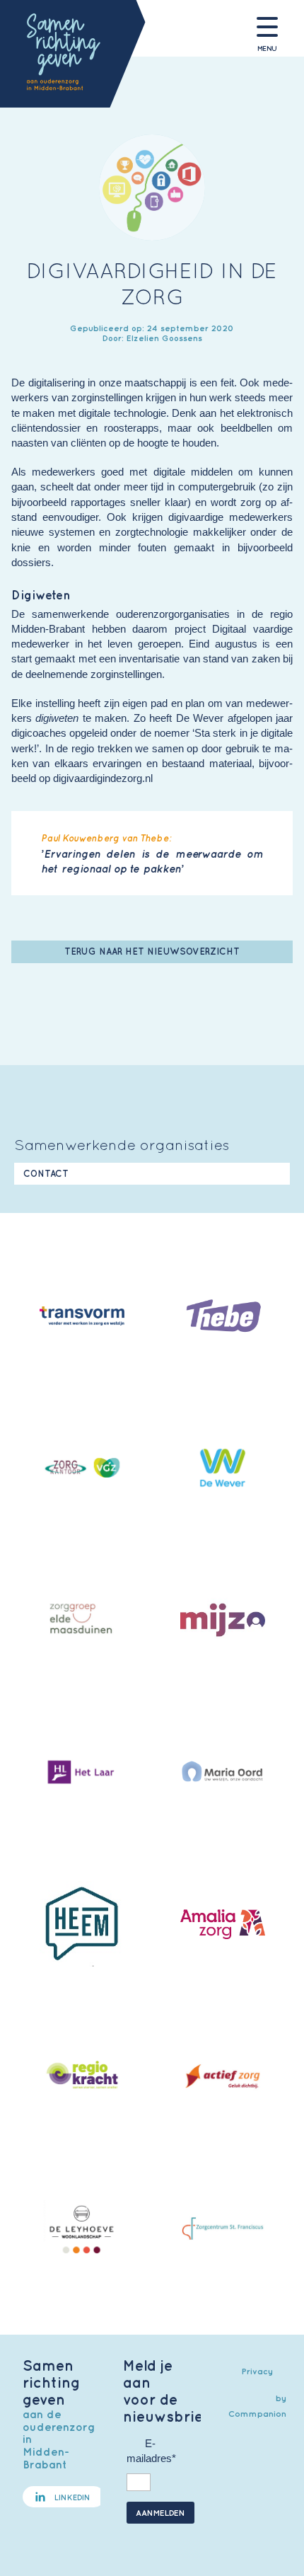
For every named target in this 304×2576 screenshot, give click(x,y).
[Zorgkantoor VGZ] (82, 1470)
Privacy (257, 2371)
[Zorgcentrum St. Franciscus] (222, 2231)
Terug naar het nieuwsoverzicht (152, 951)
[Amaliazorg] (222, 1926)
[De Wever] (222, 1470)
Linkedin (72, 2497)
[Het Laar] (82, 1774)
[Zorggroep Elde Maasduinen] (82, 1622)
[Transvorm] (82, 1318)
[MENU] (267, 27)
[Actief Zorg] (222, 2078)
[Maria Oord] (222, 1774)
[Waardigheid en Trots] (82, 2078)
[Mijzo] (222, 1622)
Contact (46, 1174)
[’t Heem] (82, 1926)
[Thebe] (222, 1318)
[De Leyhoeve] (82, 2231)
